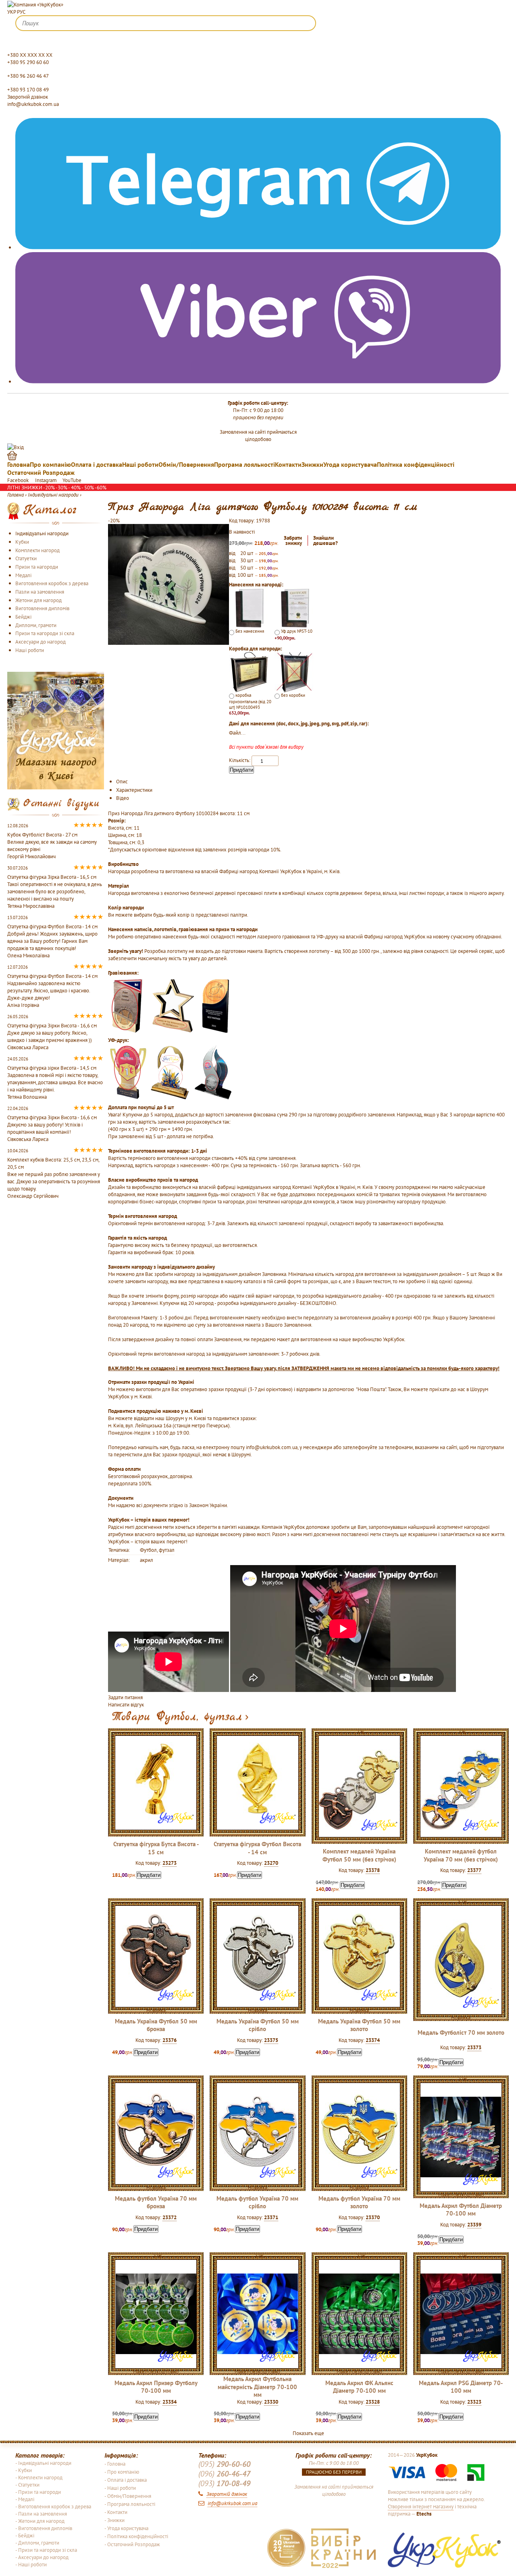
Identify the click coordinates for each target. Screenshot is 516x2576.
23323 (474, 2402)
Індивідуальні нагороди (42, 533)
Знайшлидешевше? (326, 541)
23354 (170, 2402)
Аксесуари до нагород (41, 642)
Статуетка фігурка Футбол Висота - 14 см (257, 1848)
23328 (373, 2402)
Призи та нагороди (37, 567)
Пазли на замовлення (40, 592)
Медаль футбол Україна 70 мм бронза (156, 2202)
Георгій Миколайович (31, 856)
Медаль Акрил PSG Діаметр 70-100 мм (461, 2387)
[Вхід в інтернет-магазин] (16, 446)
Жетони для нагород (38, 600)
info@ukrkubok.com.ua (33, 104)
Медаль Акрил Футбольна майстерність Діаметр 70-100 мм (257, 2387)
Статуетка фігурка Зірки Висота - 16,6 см (52, 1025)
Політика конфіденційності (416, 464)
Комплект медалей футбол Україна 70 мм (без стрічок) (461, 1855)
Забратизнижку (293, 541)
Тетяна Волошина (27, 1097)
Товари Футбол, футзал (177, 1717)
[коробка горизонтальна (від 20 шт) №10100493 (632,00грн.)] (249, 671)
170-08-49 (224, 2483)
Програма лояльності (244, 464)
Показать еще (308, 2433)
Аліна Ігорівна (23, 1005)
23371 (271, 2217)
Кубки (22, 542)
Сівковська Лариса (28, 1047)
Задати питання (125, 1697)
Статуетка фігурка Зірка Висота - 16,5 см (52, 877)
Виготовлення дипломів (42, 608)
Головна (19, 464)
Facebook (19, 480)
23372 (170, 2217)
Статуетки (26, 558)
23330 (271, 2402)
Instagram (46, 480)
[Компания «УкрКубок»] (35, 4)
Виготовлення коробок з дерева (52, 583)
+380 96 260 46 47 (28, 76)
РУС (21, 12)
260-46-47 (224, 2474)
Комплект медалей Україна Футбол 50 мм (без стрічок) (359, 1855)
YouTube (72, 480)
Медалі (23, 575)
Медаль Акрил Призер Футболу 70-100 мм (156, 2387)
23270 (271, 1863)
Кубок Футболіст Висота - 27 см (42, 835)
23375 (271, 2040)
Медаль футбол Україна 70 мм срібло (257, 2202)
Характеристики (134, 790)
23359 (474, 2224)
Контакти (288, 464)
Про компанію (50, 464)
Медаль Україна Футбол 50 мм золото (359, 2025)
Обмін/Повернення (186, 464)
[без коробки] (295, 671)
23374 (373, 2040)
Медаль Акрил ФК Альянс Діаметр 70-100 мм (359, 2387)
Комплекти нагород (37, 550)
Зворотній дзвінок (28, 97)
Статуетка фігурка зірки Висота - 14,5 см (52, 1068)
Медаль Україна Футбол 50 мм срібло (258, 2025)
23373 (474, 2047)
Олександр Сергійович (33, 1196)
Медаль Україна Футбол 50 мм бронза (156, 2025)
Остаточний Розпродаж (41, 472)
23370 (373, 2217)
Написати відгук (126, 1704)
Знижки (312, 464)
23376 (170, 2040)
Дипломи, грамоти (36, 625)
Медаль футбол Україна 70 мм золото (359, 2202)
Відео (123, 798)
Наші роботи (140, 464)
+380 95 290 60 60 (28, 62)
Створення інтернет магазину (421, 2506)
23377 (474, 1870)
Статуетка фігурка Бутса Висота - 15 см (156, 1848)
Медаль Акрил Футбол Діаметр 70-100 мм (461, 2209)
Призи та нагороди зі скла (45, 633)
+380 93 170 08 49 (28, 89)
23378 (373, 1870)
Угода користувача (350, 464)
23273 (170, 1863)
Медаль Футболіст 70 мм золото (461, 2032)
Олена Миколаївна (28, 955)
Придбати (241, 770)
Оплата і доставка (97, 464)
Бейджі (23, 617)
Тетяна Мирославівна (31, 906)
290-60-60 (224, 2464)
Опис (122, 781)
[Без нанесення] (249, 608)
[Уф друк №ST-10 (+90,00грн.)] (295, 608)
